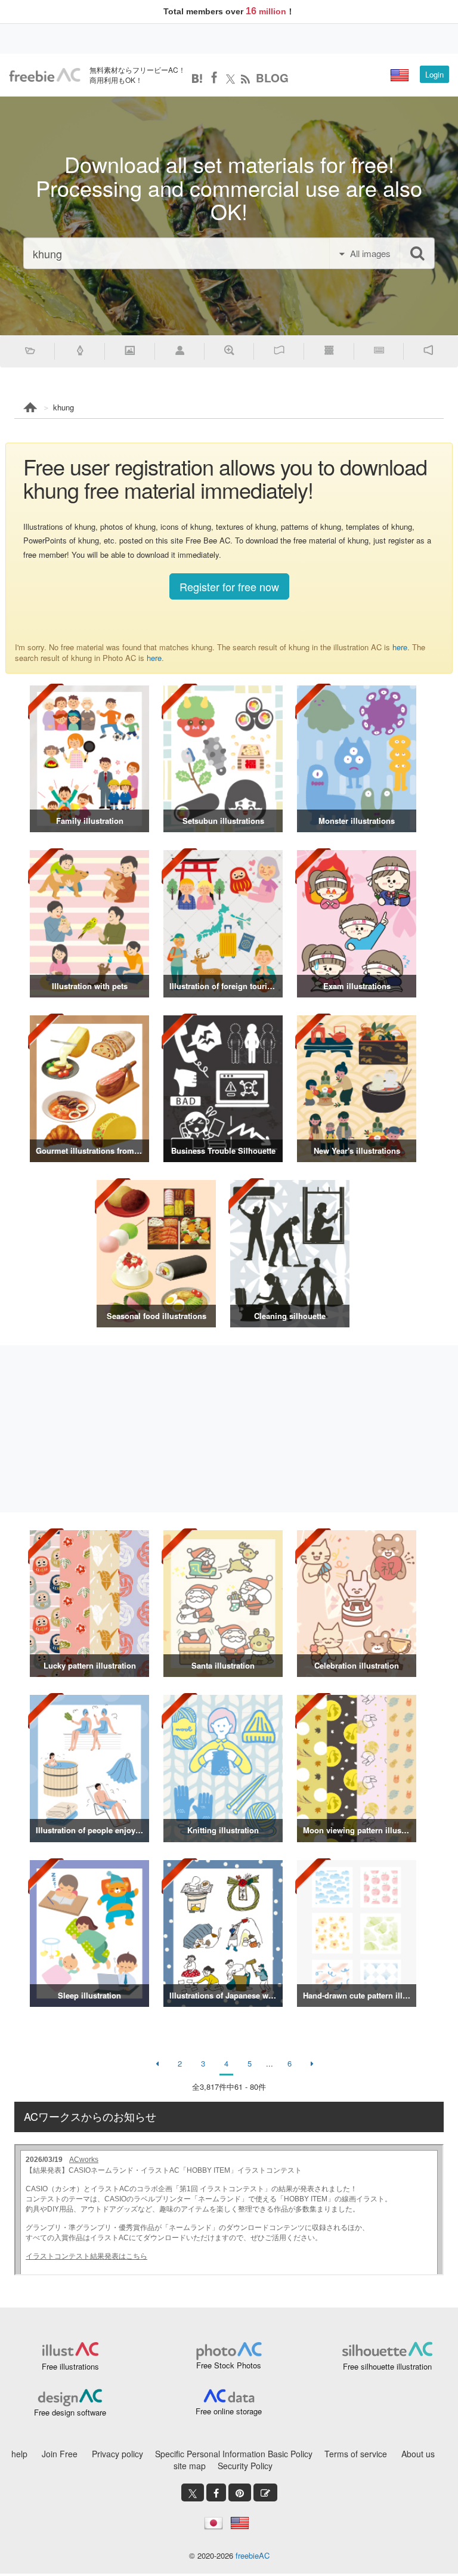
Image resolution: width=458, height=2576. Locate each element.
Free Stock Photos (229, 2365)
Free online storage (229, 2411)
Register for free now (229, 586)
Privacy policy (117, 2454)
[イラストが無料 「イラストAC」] (45, 75)
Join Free (60, 2454)
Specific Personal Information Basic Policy (234, 2454)
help (19, 2454)
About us (418, 2454)
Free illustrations (70, 2366)
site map (190, 2466)
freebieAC (253, 2555)
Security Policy (245, 2466)
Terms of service (356, 2454)
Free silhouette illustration (387, 2366)
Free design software (70, 2412)
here (400, 647)
